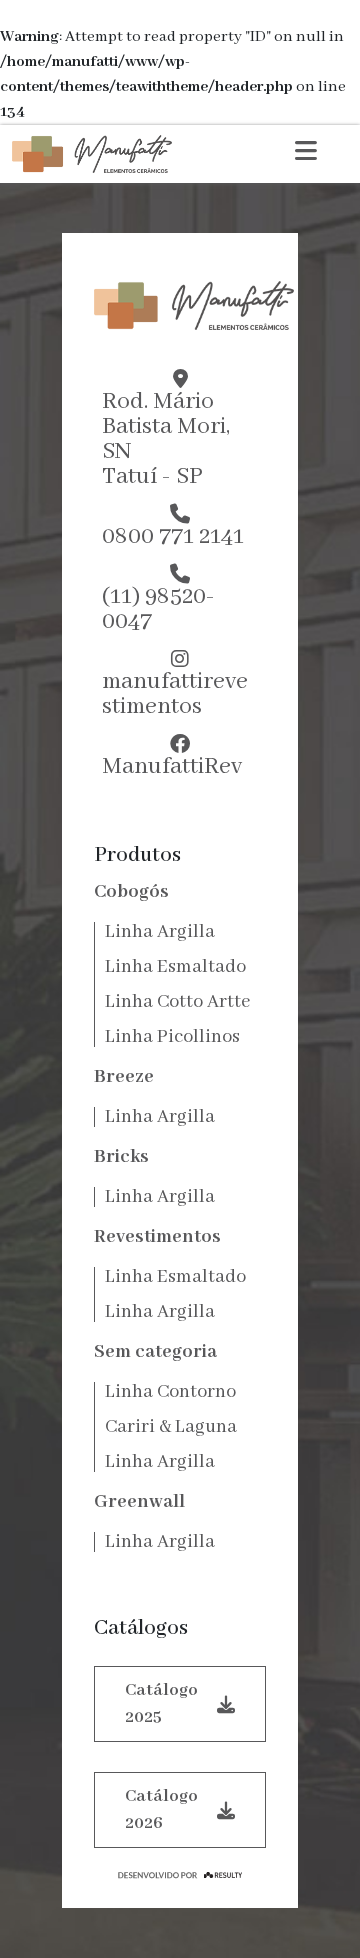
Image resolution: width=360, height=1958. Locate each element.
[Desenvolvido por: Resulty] (180, 1875)
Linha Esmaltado (175, 967)
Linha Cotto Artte (177, 1002)
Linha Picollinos (172, 1037)
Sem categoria (155, 1352)
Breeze (124, 1077)
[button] (306, 154)
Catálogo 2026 (161, 1810)
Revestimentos (157, 1237)
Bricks (121, 1157)
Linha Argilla (160, 932)
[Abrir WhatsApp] (310, 1907)
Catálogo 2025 (161, 1704)
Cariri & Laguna (171, 1427)
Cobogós (131, 892)
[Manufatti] (92, 154)
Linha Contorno (170, 1392)
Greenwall (139, 1502)
